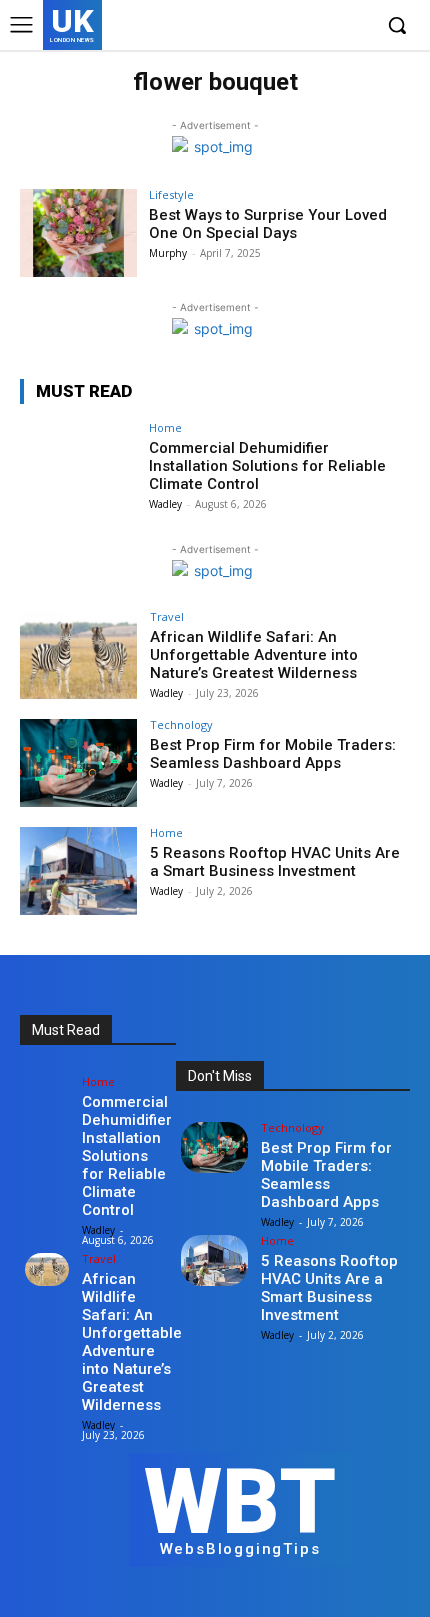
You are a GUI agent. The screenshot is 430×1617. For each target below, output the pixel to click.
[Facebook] (262, 26)
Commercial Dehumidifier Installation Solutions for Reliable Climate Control (267, 466)
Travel (167, 616)
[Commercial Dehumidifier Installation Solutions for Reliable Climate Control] (78, 466)
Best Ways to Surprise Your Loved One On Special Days (268, 224)
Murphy (168, 253)
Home (165, 427)
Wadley (165, 504)
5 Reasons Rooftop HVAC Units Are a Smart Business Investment (275, 862)
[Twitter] (323, 26)
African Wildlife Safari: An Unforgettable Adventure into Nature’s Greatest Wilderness (254, 655)
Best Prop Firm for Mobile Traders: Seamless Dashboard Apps (273, 754)
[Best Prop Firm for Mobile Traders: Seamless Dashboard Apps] (78, 763)
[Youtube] (354, 26)
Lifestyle (171, 194)
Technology (181, 724)
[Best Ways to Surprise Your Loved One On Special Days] (78, 233)
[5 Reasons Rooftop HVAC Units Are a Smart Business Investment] (78, 871)
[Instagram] (293, 26)
